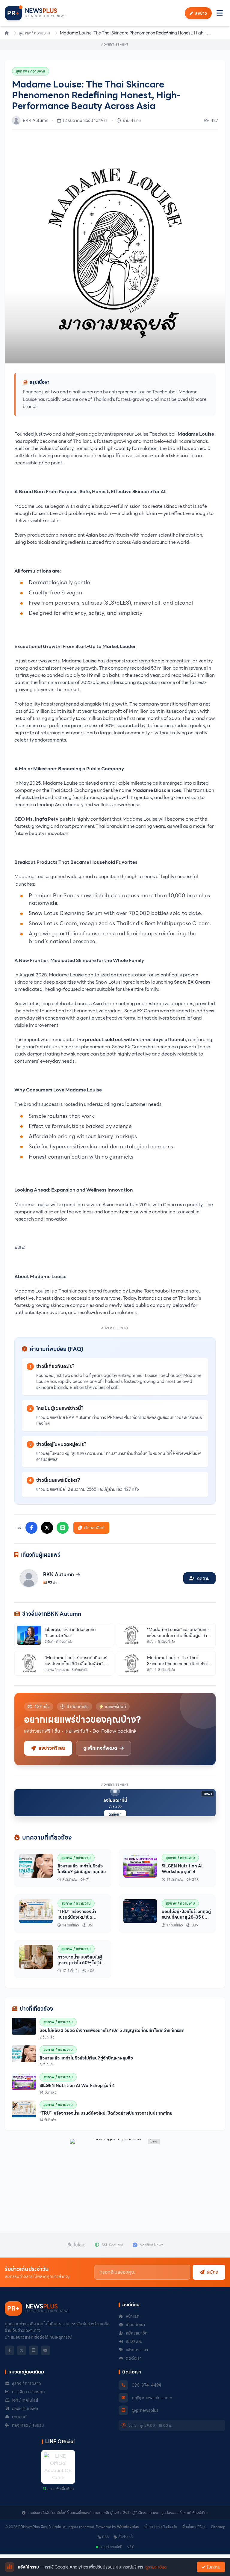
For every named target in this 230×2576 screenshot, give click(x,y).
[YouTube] (46, 2350)
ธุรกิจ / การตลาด (27, 2383)
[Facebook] (10, 2350)
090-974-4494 (146, 2385)
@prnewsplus (145, 2410)
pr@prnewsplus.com (152, 2398)
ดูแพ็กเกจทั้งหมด (100, 1748)
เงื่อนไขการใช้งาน (194, 2527)
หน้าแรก (133, 2316)
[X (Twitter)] (22, 2350)
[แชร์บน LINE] (63, 1528)
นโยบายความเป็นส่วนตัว (160, 2527)
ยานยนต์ (19, 2417)
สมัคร (212, 2272)
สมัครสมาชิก (137, 2333)
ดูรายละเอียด (156, 2567)
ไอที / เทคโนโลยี (25, 2400)
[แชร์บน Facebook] (31, 1528)
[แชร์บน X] (47, 1528)
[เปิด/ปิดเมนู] (220, 13)
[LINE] (34, 2350)
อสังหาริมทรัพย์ (25, 2409)
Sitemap (218, 2527)
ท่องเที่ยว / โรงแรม (28, 2425)
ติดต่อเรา (115, 1814)
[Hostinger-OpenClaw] (115, 2176)
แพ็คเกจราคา (137, 2350)
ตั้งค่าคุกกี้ (125, 2537)
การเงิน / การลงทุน (28, 2392)
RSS (105, 2537)
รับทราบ (213, 2567)
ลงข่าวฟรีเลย (52, 1748)
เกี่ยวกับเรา (135, 2325)
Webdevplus (128, 2527)
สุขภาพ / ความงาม (34, 33)
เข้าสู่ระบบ (134, 2341)
